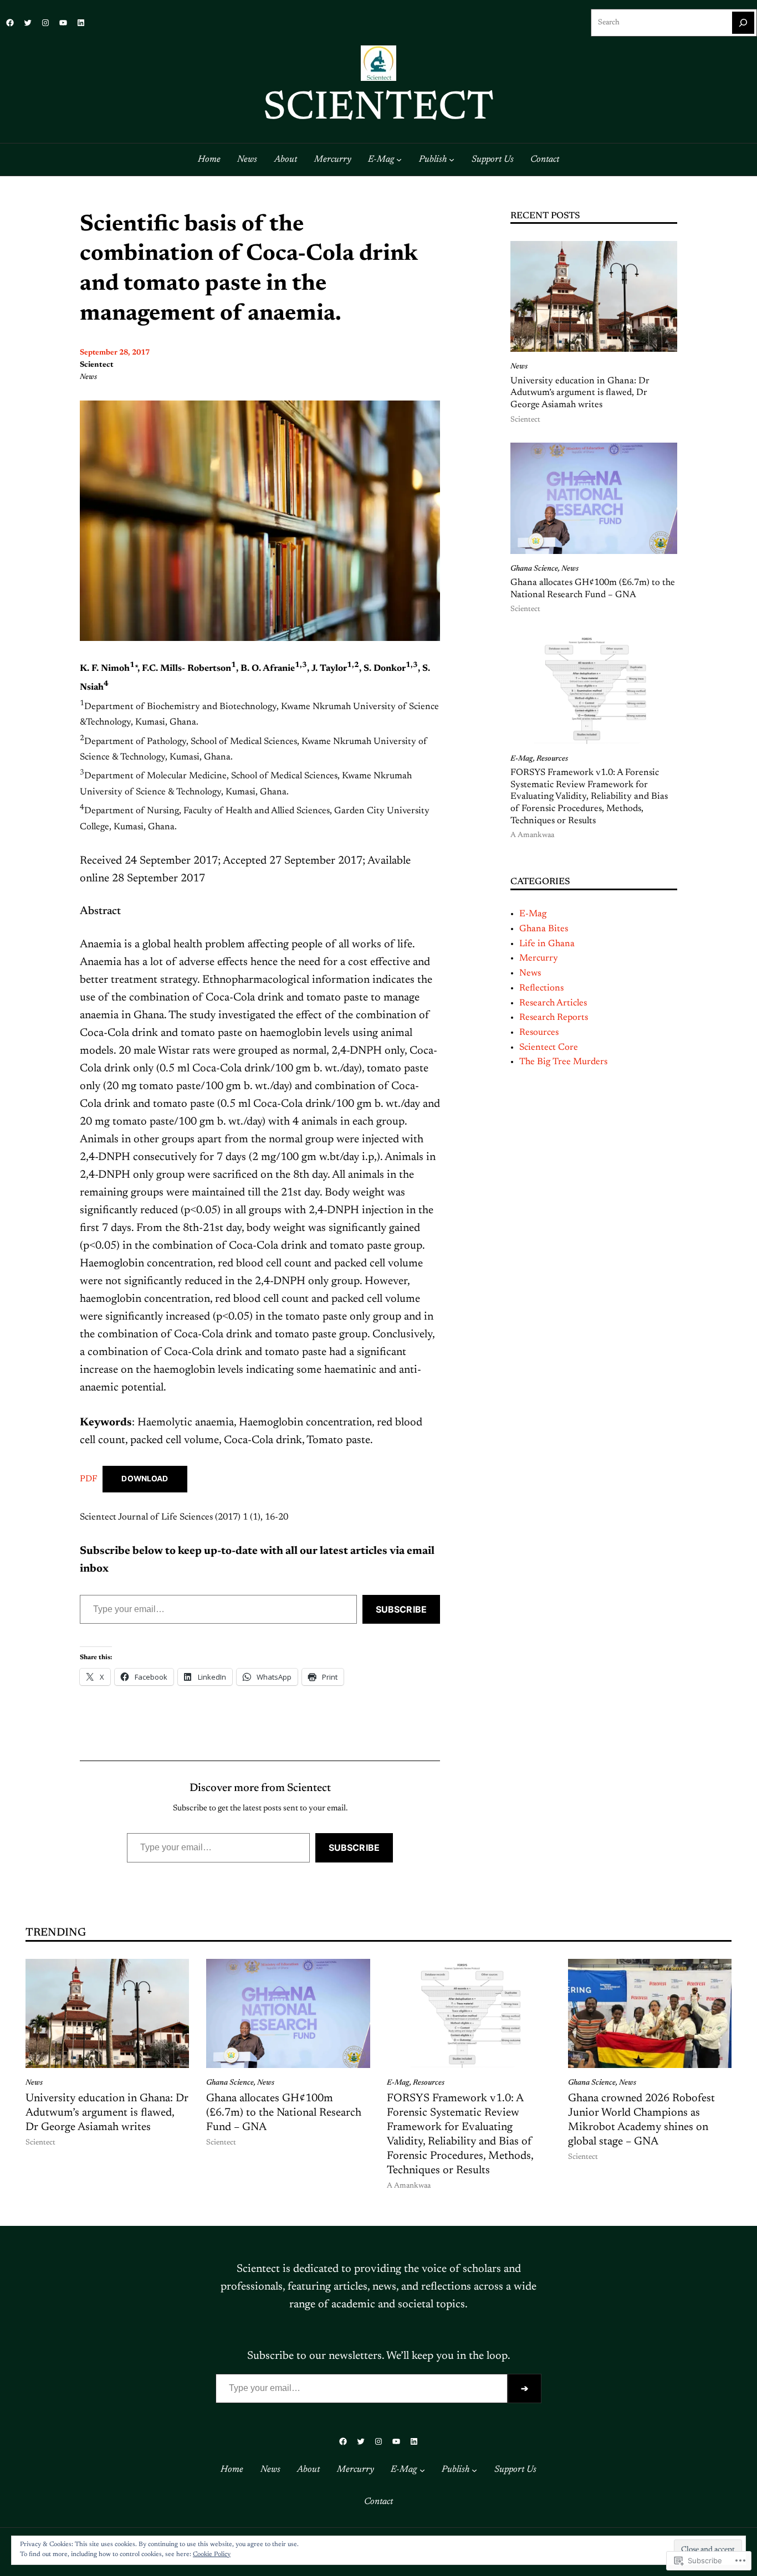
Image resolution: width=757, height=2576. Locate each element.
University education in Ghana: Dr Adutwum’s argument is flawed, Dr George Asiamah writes (580, 393)
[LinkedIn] (81, 23)
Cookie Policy (212, 2554)
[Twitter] (28, 23)
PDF (88, 1479)
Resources (552, 759)
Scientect (378, 109)
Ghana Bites (544, 929)
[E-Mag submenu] (399, 160)
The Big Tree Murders (563, 1062)
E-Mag (522, 759)
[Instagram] (45, 23)
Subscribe (401, 1609)
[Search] (743, 23)
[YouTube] (63, 23)
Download (145, 1479)
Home (209, 160)
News (88, 377)
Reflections (541, 988)
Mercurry (539, 958)
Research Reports (554, 1018)
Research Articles (553, 1003)
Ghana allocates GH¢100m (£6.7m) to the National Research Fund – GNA (593, 589)
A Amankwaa (532, 835)
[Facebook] (10, 23)
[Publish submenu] (452, 160)
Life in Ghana (547, 944)
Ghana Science (534, 569)
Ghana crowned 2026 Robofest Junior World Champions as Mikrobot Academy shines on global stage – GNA (641, 2120)
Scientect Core (549, 1048)
